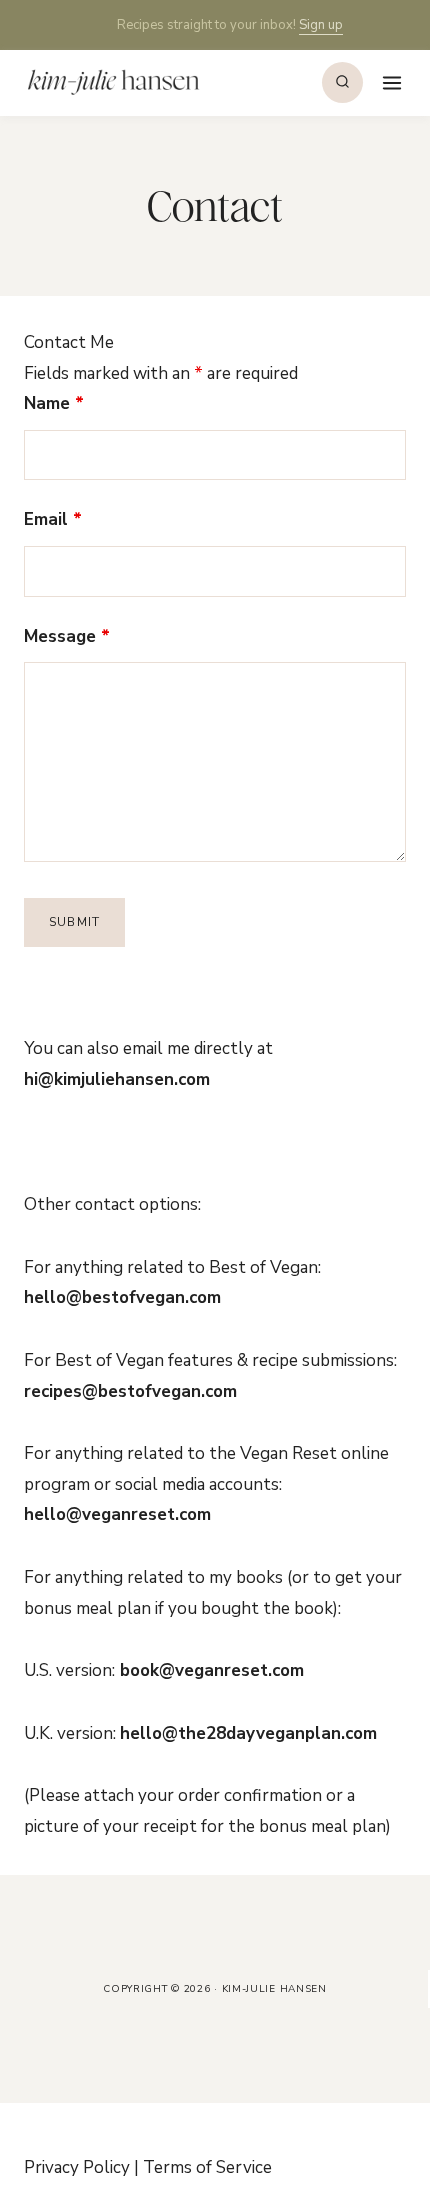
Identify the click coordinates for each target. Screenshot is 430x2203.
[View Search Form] (342, 82)
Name (54, 403)
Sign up (321, 25)
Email (53, 519)
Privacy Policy (77, 2167)
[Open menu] (389, 82)
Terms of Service (207, 2167)
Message (67, 636)
